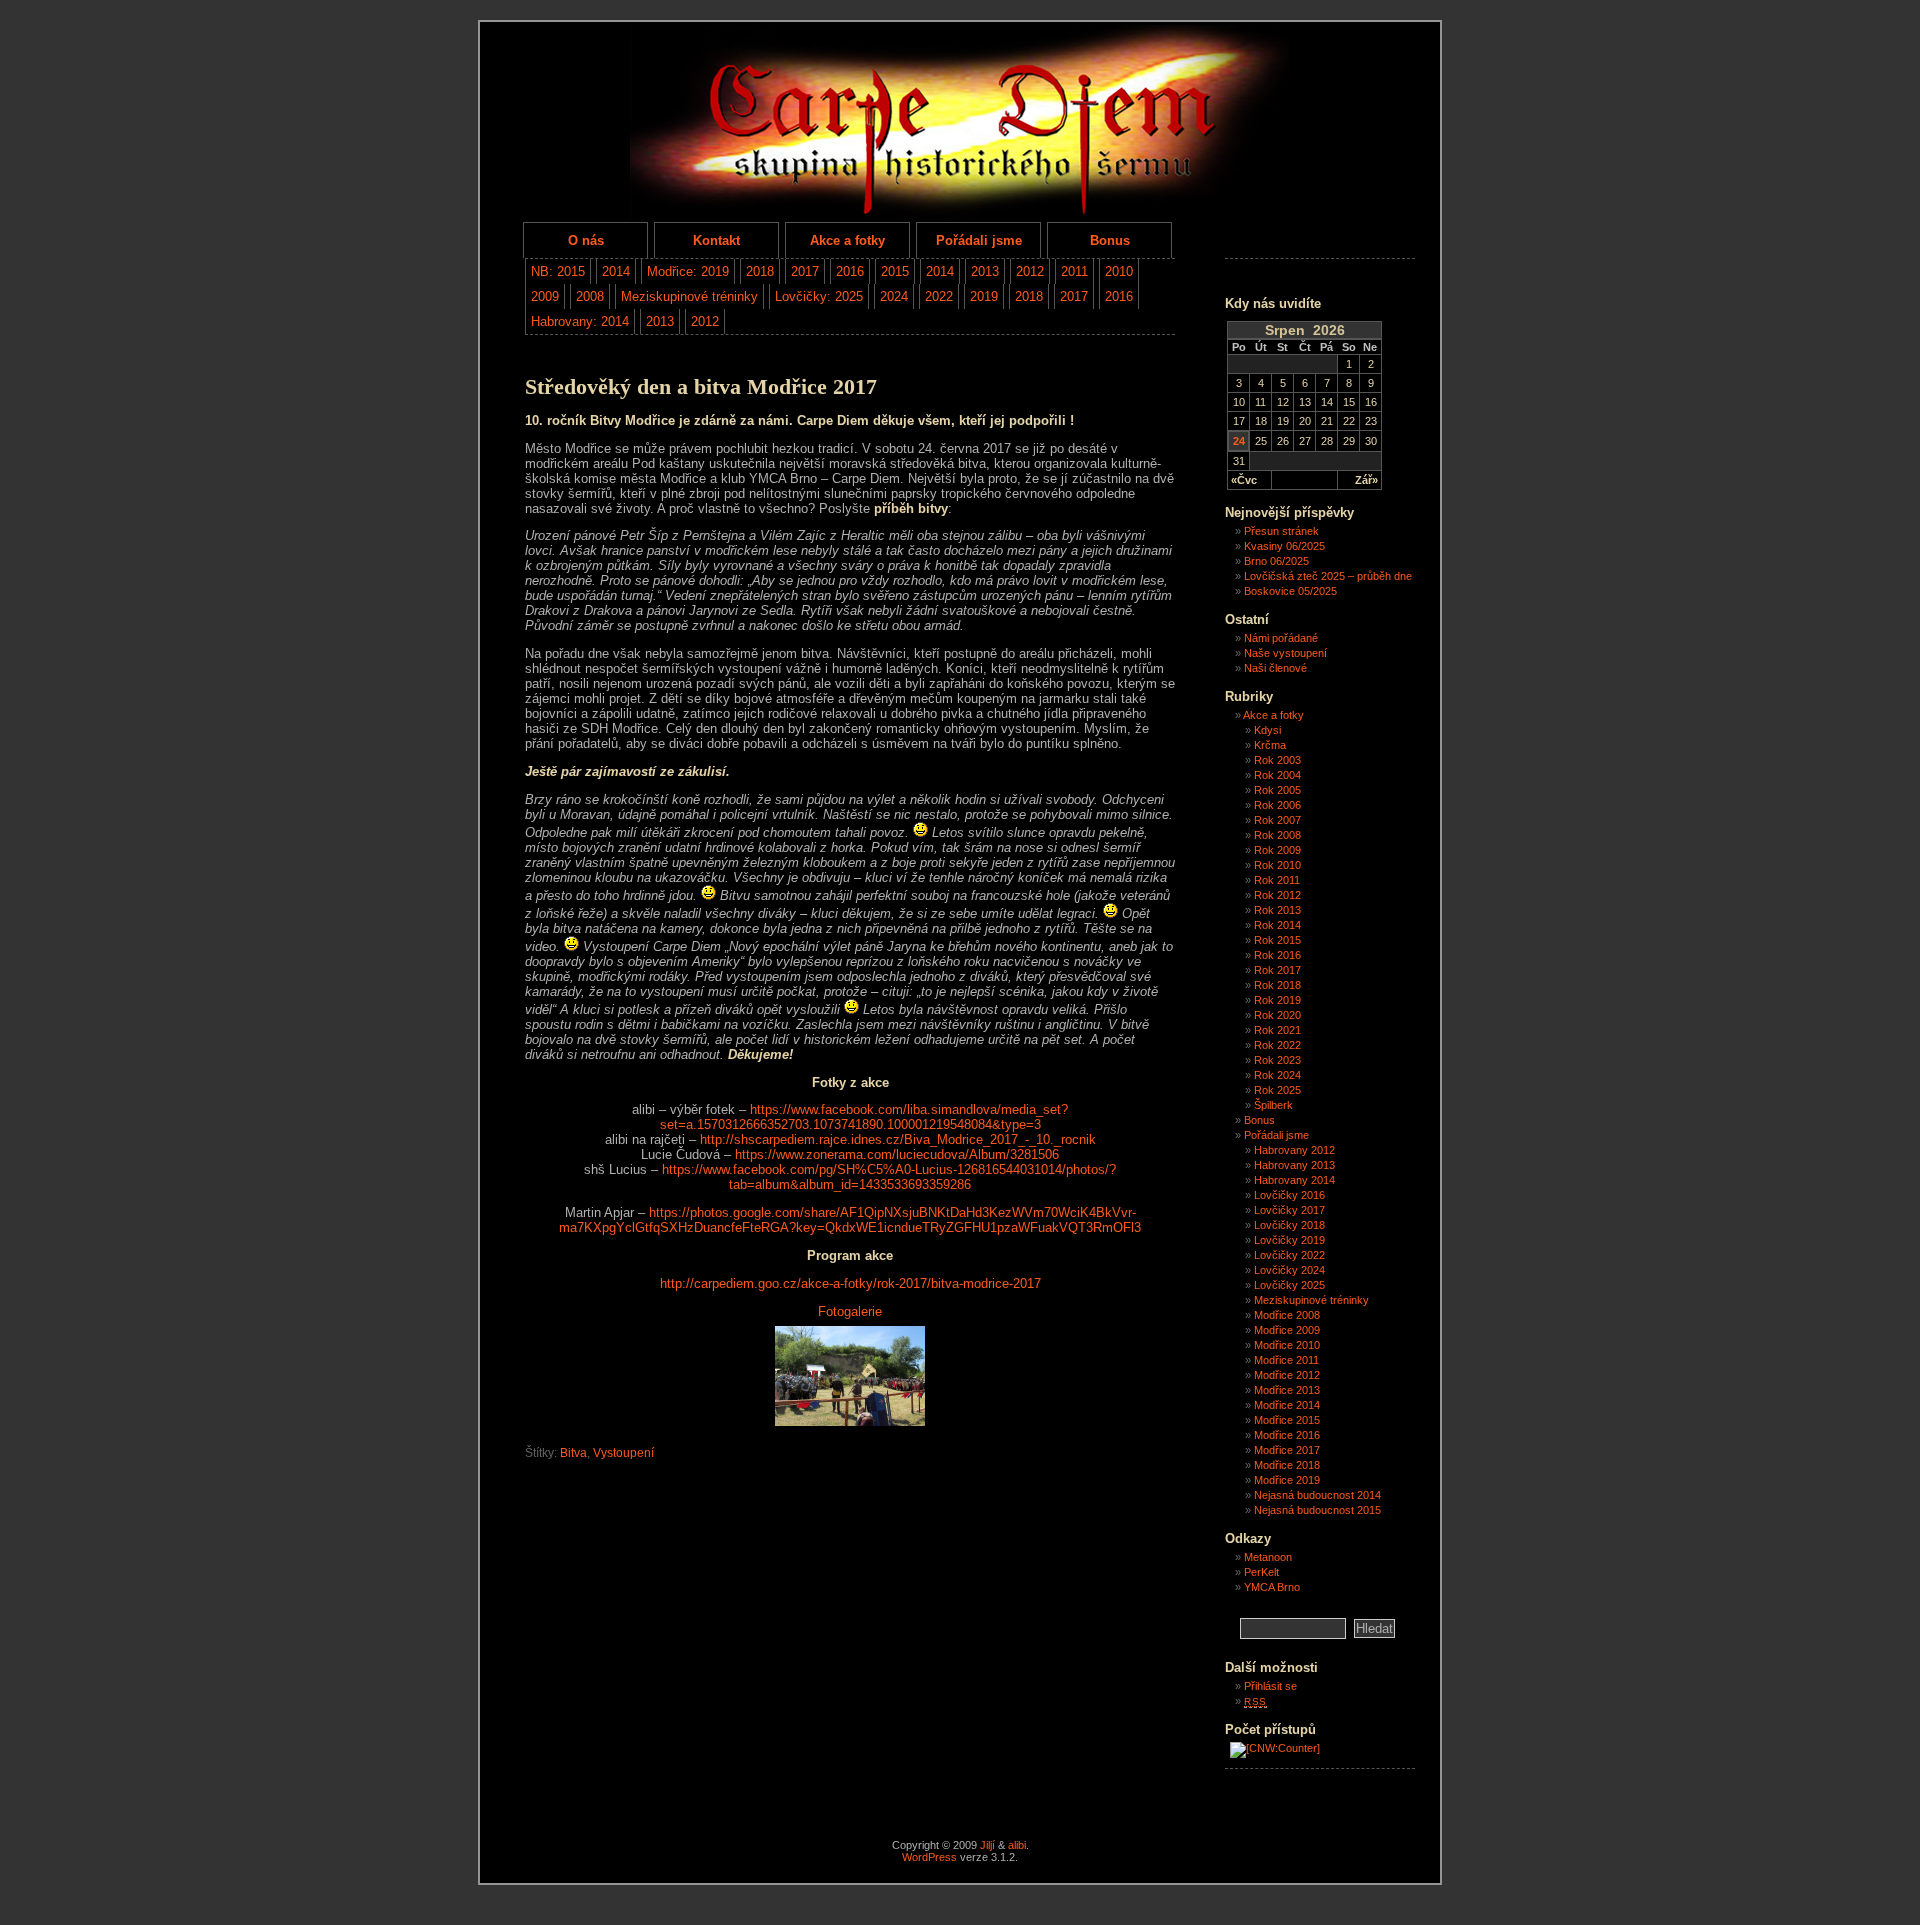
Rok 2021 (1277, 1030)
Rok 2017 (1277, 970)
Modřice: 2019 (688, 271)
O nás (586, 240)
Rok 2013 (1277, 910)
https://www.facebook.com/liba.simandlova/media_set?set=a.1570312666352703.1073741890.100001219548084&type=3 (864, 1117)
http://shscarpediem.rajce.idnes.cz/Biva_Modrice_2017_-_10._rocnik (898, 1139)
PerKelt (1261, 1572)
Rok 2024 (1277, 1075)
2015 (895, 271)
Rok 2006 (1277, 805)
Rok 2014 (1277, 925)
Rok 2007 (1277, 820)
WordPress (929, 1857)
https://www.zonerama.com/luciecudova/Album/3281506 (897, 1154)
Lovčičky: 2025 (819, 296)
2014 (616, 271)
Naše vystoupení (1285, 653)
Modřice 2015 (1287, 1420)
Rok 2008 (1277, 835)
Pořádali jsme (979, 240)
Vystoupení (623, 1453)
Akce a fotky (847, 240)
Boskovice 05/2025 (1290, 591)
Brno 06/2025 (1276, 561)
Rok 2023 (1277, 1060)
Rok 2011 (1277, 880)
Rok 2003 (1277, 760)
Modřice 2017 (1287, 1450)
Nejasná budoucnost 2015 (1317, 1510)
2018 (760, 271)
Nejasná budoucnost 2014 (1317, 1495)
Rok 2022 (1277, 1045)
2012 (1030, 271)
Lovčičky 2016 (1289, 1195)
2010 (1119, 271)
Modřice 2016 (1287, 1435)
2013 (985, 271)
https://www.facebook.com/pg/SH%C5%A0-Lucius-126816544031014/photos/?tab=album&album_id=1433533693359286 (889, 1177)
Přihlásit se (1270, 1686)
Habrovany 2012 (1294, 1150)
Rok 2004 (1277, 775)
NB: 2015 (558, 271)
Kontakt (716, 240)
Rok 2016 (1277, 955)
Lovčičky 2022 (1289, 1255)
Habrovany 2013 (1294, 1165)
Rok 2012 (1277, 895)
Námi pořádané (1281, 638)
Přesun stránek (1281, 531)
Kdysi (1267, 730)
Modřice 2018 (1287, 1465)
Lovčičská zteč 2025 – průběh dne (1328, 576)
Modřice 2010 (1287, 1345)
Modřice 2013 (1287, 1390)
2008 (590, 296)
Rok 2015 (1277, 940)
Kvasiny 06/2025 (1284, 546)
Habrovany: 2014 (580, 321)
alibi (1017, 1845)
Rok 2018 (1277, 985)
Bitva (573, 1453)
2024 (894, 296)
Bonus (1110, 240)
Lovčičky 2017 (1289, 1210)
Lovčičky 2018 (1289, 1225)
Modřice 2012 (1287, 1375)
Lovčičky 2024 (1289, 1270)
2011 (1074, 271)
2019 (984, 296)
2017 (805, 271)
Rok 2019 (1277, 1000)
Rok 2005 (1277, 790)
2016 (850, 271)
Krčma (1270, 745)
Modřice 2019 (1287, 1480)
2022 (939, 296)
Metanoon (1268, 1557)
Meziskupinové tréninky (689, 296)
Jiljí (987, 1845)
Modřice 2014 (1287, 1405)
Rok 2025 (1277, 1090)
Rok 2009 (1277, 850)
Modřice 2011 (1286, 1360)
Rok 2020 (1277, 1015)
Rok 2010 (1277, 865)
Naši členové (1275, 668)
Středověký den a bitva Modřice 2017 (701, 387)
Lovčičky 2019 (1289, 1240)
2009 (545, 296)
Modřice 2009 (1287, 1330)
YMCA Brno (1272, 1587)
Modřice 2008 (1287, 1315)
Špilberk (1273, 1105)
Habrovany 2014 (1294, 1180)
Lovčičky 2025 (1289, 1285)
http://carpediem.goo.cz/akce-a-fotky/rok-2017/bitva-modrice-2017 (850, 1283)
